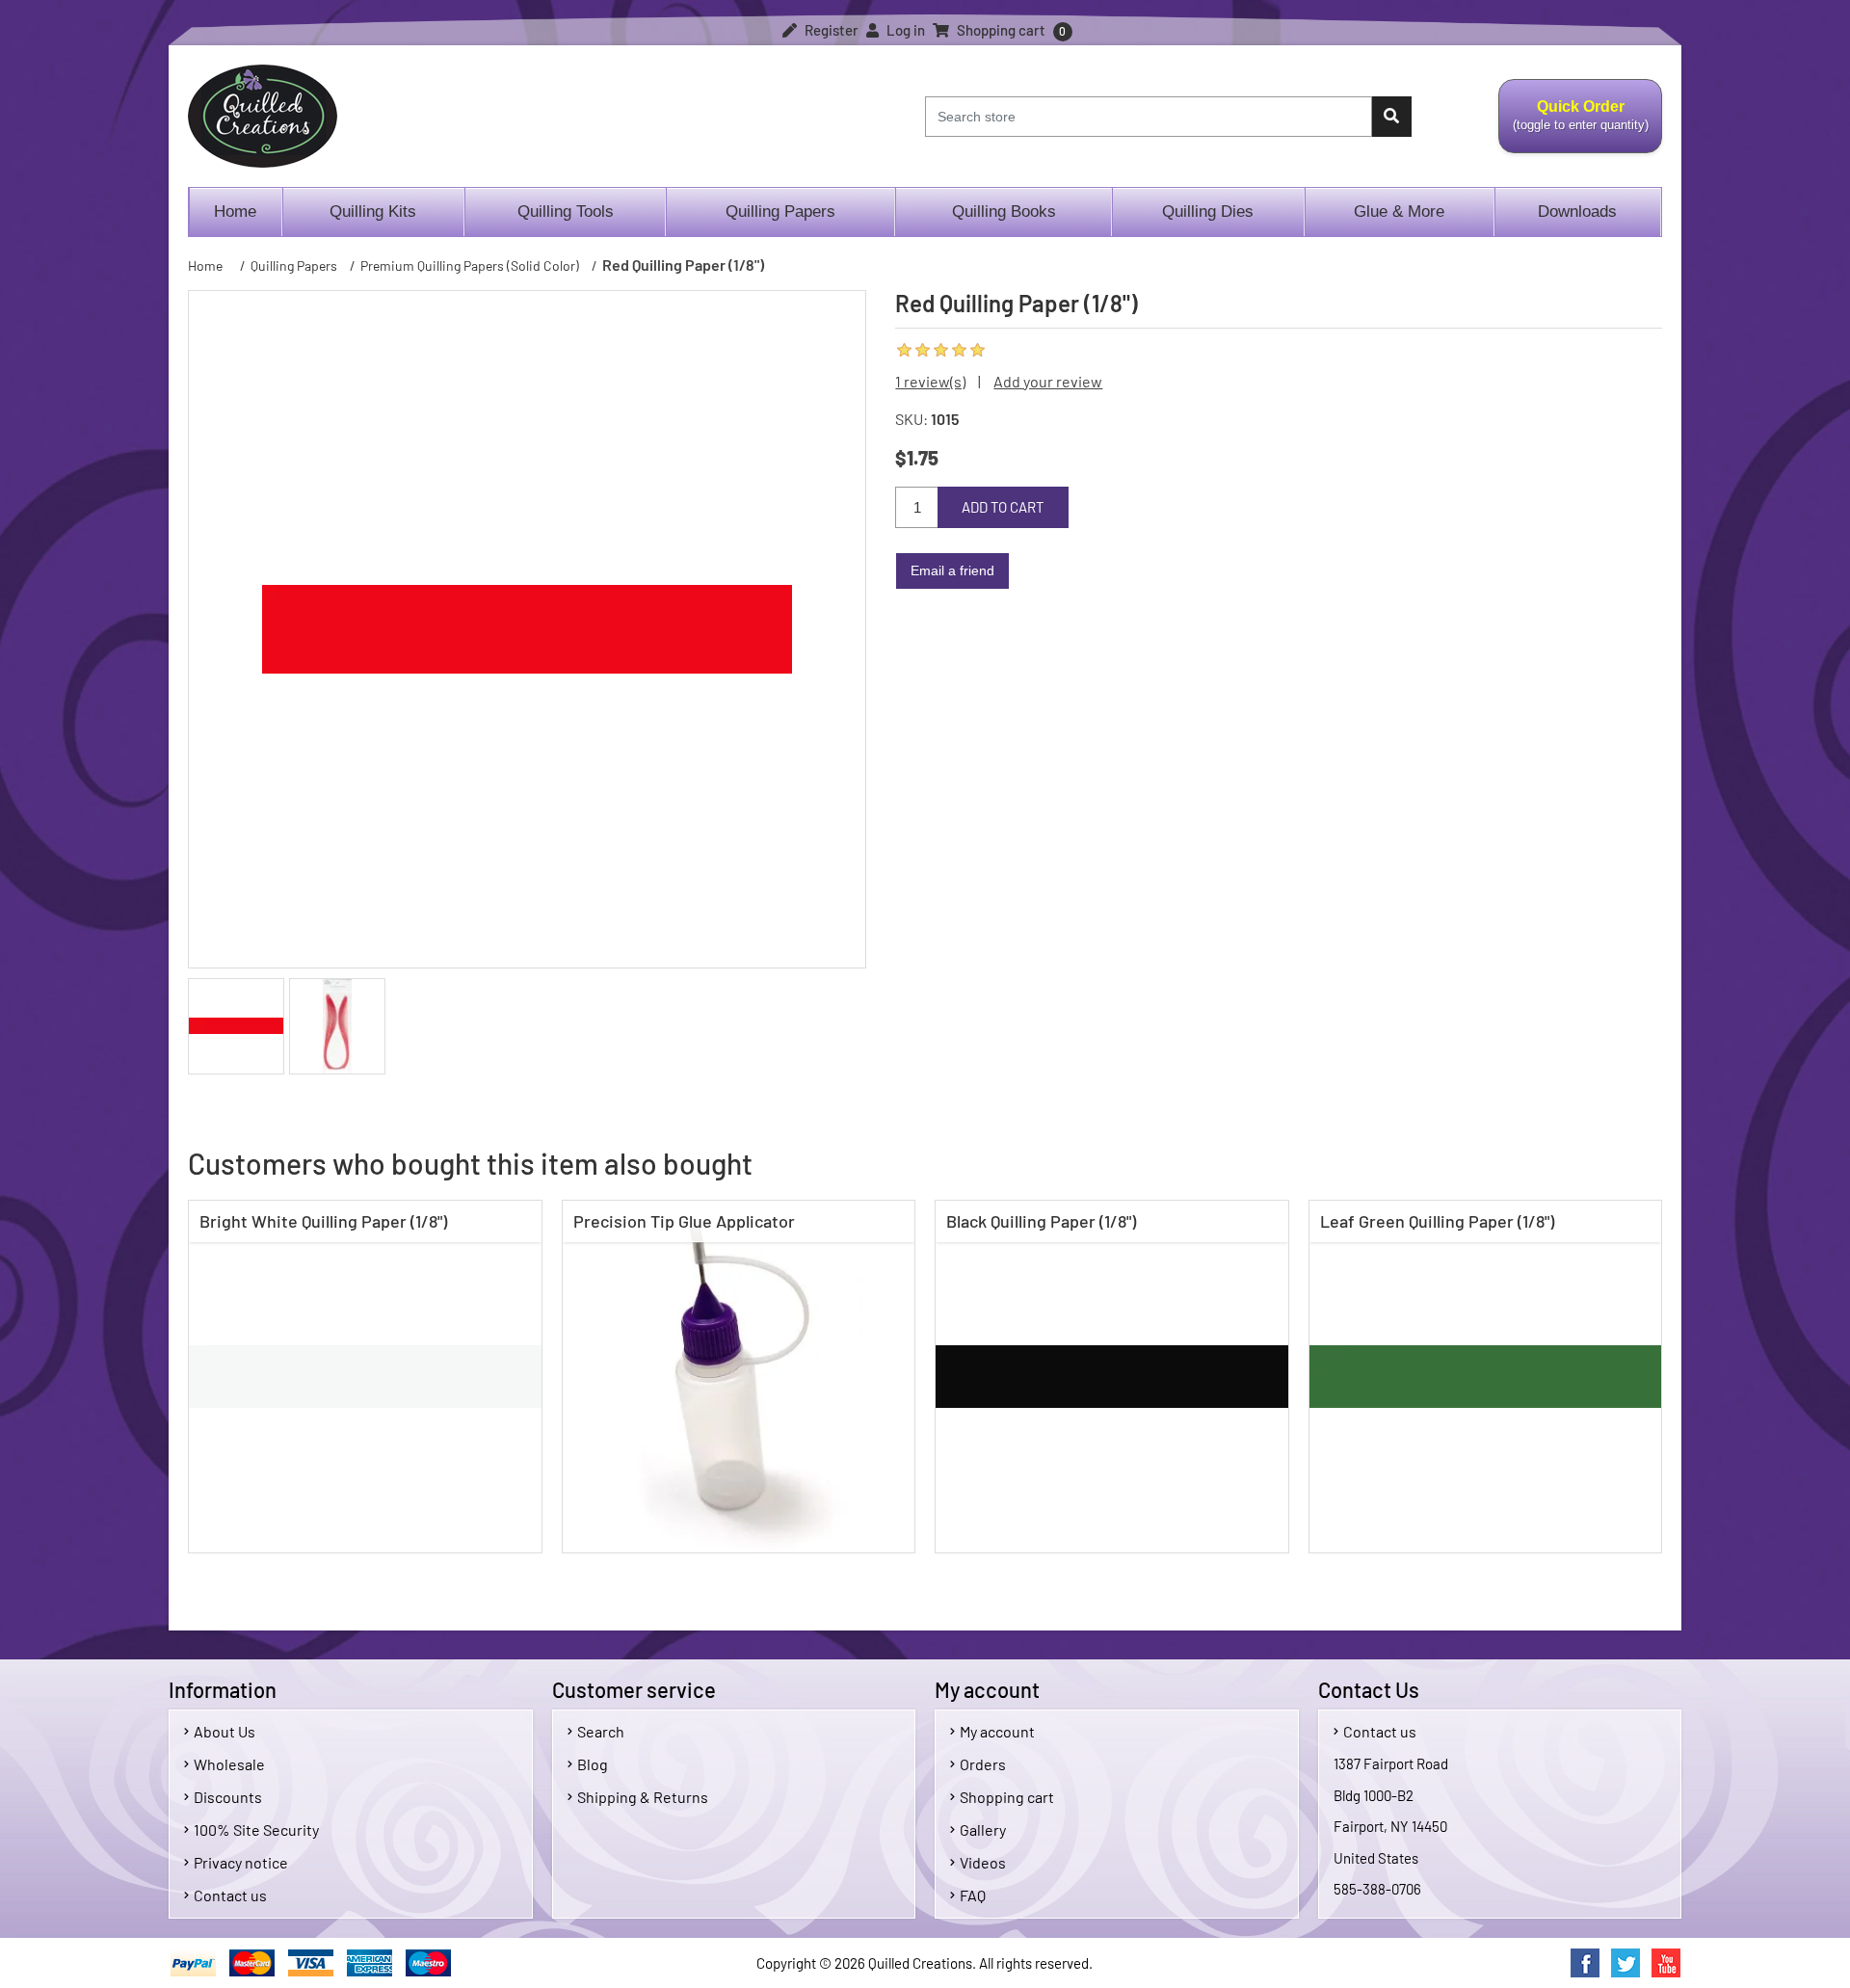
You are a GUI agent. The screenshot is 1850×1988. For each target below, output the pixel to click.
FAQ (973, 1895)
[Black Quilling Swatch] (1112, 1377)
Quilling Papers (780, 212)
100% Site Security (256, 1829)
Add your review (1048, 381)
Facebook (1585, 1963)
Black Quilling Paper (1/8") (1041, 1221)
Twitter (1625, 1963)
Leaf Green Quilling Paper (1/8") (1437, 1221)
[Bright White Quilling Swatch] (365, 1377)
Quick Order (1573, 126)
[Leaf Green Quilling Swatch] (1486, 1377)
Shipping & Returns (643, 1797)
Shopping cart (1007, 1797)
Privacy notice (241, 1862)
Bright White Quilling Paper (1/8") (323, 1221)
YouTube (1666, 1963)
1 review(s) (930, 381)
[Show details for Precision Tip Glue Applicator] (739, 1377)
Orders (983, 1764)
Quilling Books (1004, 212)
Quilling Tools (566, 212)
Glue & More (1399, 212)
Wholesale (229, 1764)
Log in (904, 30)
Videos (983, 1862)
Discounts (228, 1797)
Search (601, 1731)
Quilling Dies (1208, 212)
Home (235, 212)
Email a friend (952, 570)
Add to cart (1003, 507)
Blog (593, 1764)
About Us (225, 1731)
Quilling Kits (373, 212)
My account (997, 1731)
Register (830, 30)
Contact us (230, 1895)
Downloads (1577, 212)
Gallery (983, 1829)
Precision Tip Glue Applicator (684, 1221)
